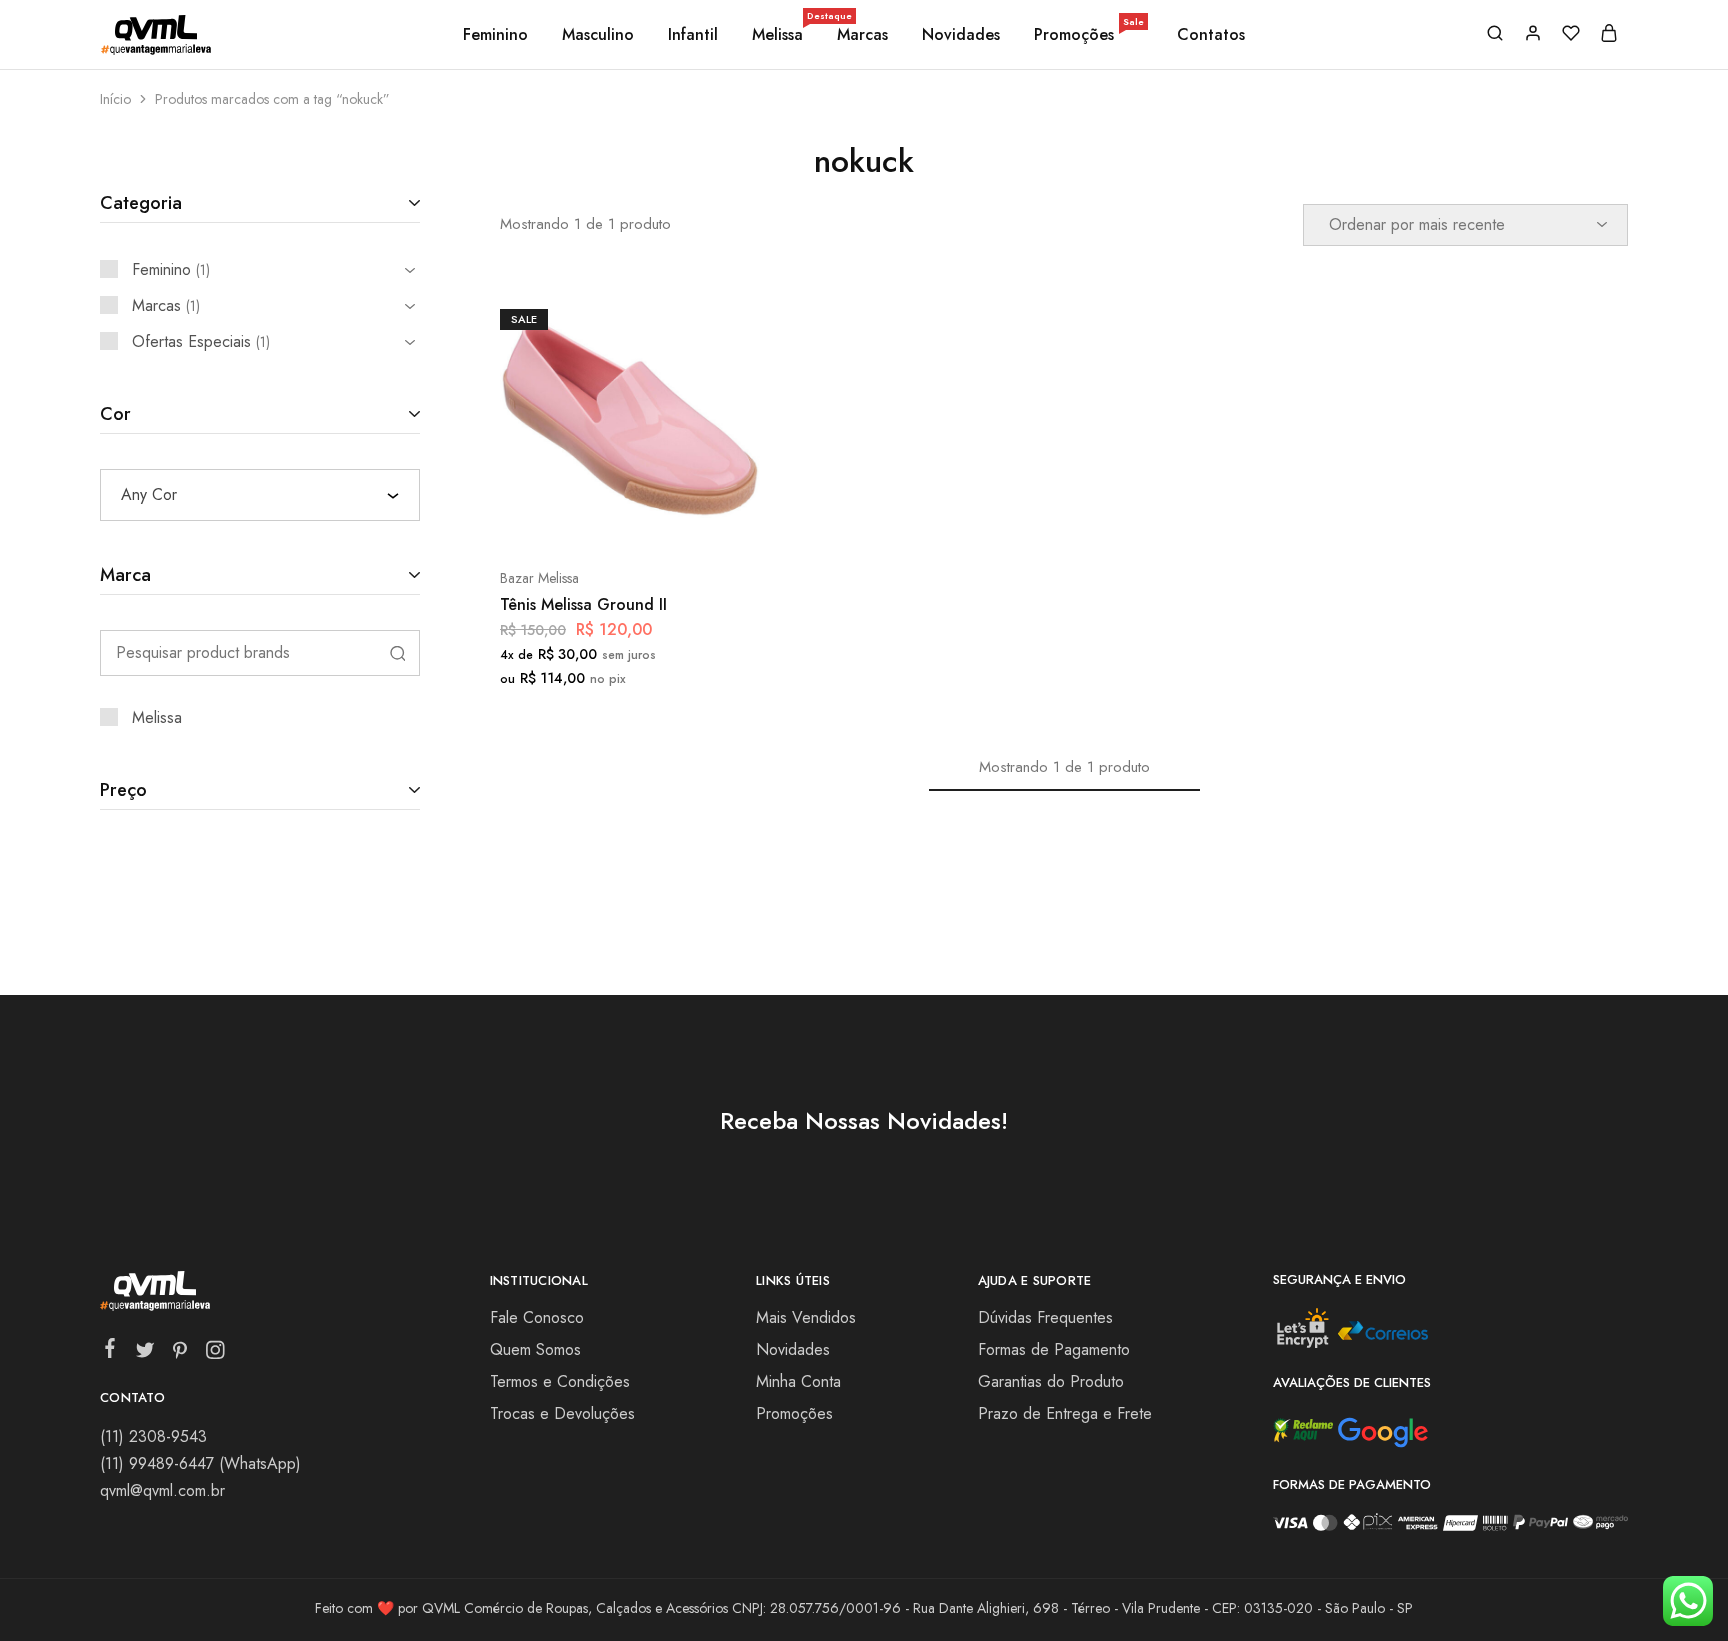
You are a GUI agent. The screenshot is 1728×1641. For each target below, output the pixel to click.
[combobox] (260, 495)
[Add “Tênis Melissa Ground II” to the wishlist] (679, 518)
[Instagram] (215, 1354)
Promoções (1089, 35)
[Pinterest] (180, 1354)
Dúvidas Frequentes (1045, 1317)
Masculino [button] (598, 35)
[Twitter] (145, 1354)
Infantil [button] (693, 35)
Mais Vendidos (806, 1317)
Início (115, 99)
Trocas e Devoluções (562, 1413)
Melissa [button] (779, 35)
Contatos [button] (1211, 35)
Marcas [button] (862, 35)
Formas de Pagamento (1054, 1349)
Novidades (961, 35)
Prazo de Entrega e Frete (1065, 1413)
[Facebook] (110, 1352)
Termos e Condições (560, 1381)
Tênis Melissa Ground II (583, 604)
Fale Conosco (537, 1317)
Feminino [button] (495, 35)
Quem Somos (535, 1349)
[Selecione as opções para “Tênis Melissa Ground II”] (576, 518)
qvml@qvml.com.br (162, 1490)
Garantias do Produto (1051, 1381)
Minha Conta (798, 1381)
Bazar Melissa (539, 578)
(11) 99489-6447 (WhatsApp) (200, 1463)
